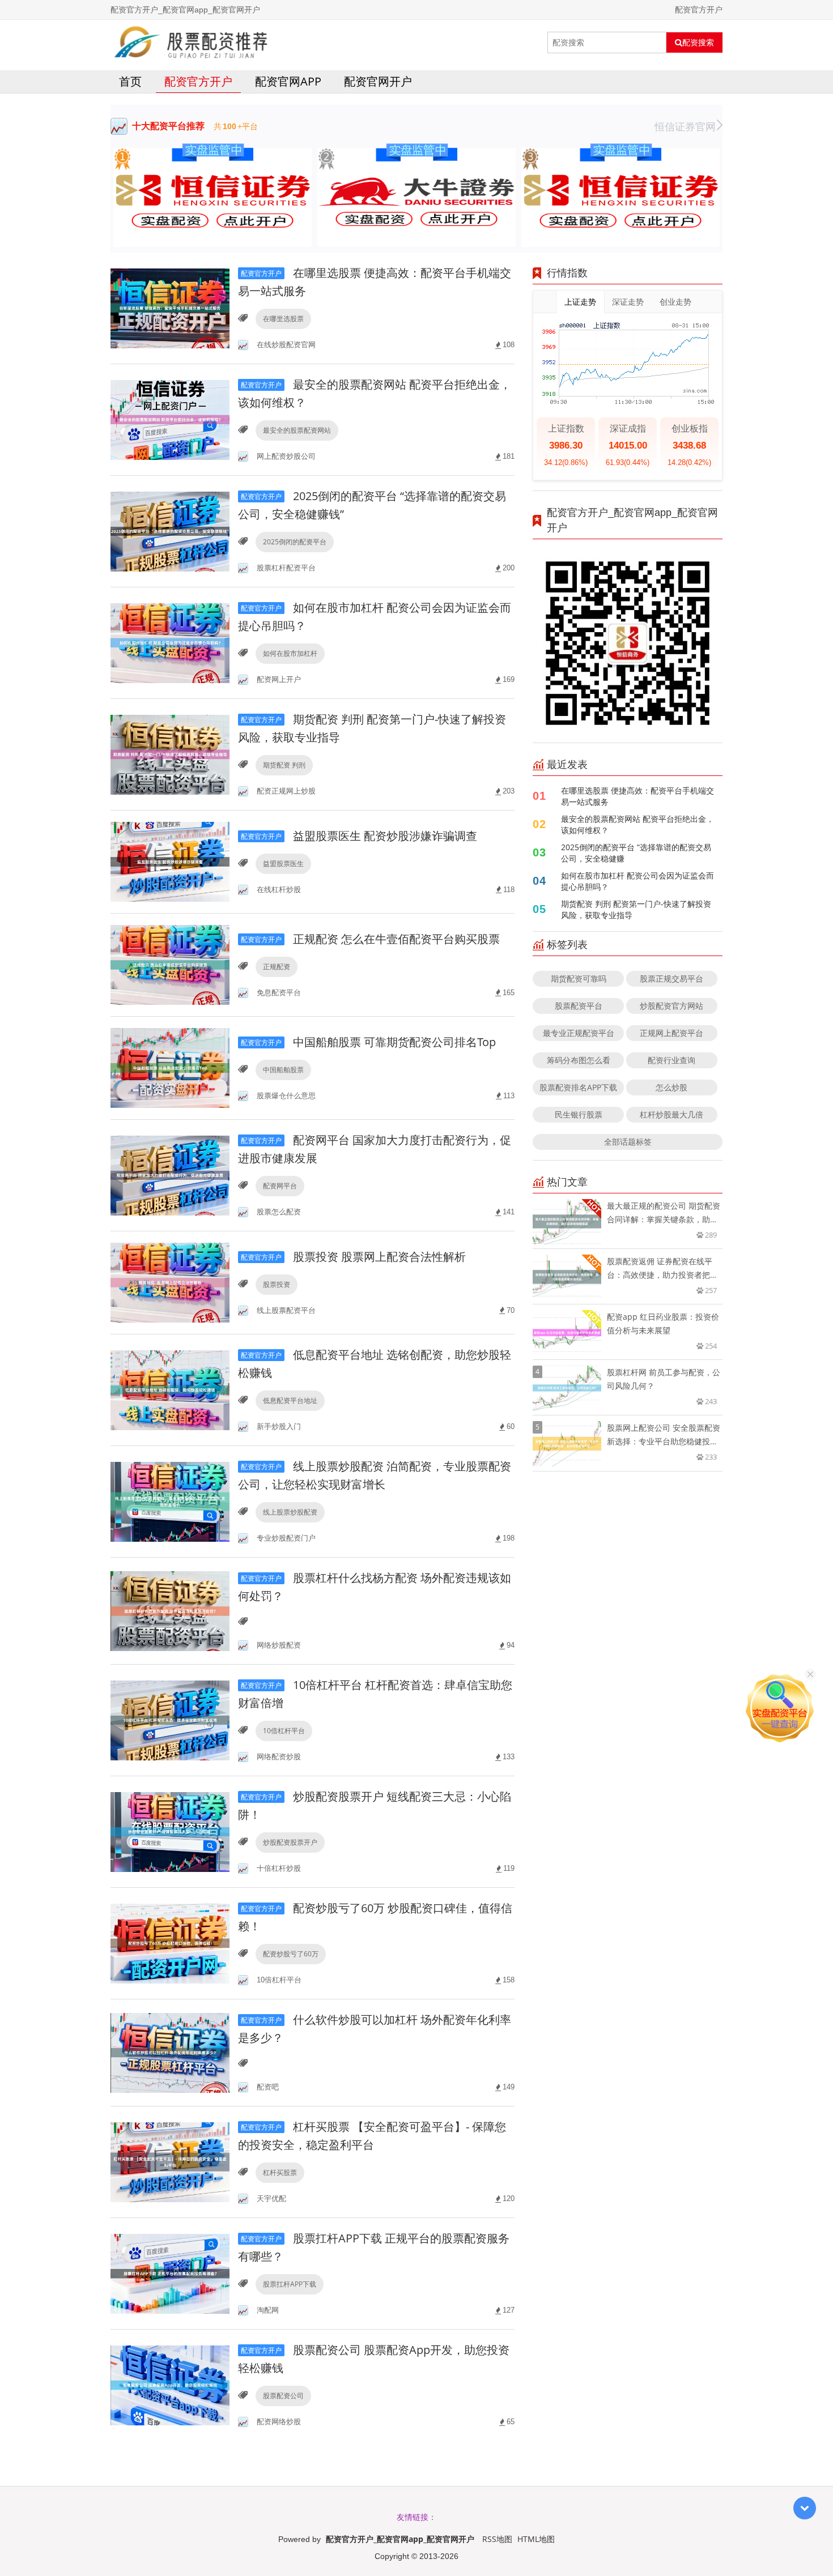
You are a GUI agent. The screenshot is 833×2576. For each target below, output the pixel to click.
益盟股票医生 (283, 863)
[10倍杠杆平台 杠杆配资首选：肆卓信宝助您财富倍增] (170, 1719)
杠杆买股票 (280, 2172)
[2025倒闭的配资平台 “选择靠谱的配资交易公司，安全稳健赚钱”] (170, 530)
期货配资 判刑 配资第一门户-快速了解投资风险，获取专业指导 (636, 909)
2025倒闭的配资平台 (295, 542)
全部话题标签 (628, 1142)
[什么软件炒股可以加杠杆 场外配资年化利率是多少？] (170, 2052)
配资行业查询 (671, 1060)
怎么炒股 (671, 1087)
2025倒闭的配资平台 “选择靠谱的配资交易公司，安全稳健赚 (636, 853)
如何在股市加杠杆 (290, 653)
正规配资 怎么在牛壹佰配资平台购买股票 (370, 939)
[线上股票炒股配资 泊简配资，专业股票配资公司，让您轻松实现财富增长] (170, 1501)
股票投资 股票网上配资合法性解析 (353, 1257)
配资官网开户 (378, 81)
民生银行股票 (579, 1114)
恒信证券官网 (685, 126)
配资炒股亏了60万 (291, 1954)
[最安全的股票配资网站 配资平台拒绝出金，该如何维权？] (170, 419)
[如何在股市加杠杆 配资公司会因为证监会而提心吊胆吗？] (170, 642)
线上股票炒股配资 (290, 1512)
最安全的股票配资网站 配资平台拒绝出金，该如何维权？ (637, 824)
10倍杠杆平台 (284, 1731)
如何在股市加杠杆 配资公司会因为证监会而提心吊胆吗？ (637, 881)
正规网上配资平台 (671, 1033)
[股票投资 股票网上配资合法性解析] (170, 1281)
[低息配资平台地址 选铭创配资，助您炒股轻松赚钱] (170, 1389)
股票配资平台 (579, 1006)
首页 (130, 81)
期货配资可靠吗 (579, 978)
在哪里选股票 (283, 319)
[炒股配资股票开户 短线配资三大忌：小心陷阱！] (170, 1831)
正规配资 (277, 967)
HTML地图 (536, 2539)
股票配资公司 (283, 2396)
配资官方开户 (198, 81)
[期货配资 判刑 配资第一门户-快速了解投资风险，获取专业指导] (170, 754)
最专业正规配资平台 (579, 1033)
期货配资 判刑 (284, 765)
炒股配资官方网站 (671, 1006)
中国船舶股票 (283, 1070)
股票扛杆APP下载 (290, 2284)
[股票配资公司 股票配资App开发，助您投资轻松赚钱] (170, 2384)
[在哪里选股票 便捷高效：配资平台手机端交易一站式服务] (170, 307)
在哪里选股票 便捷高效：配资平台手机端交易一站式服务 (637, 796)
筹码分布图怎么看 (579, 1060)
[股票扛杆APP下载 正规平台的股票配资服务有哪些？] (170, 2273)
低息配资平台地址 (290, 1400)
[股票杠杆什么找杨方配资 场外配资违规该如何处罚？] (170, 1610)
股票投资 (277, 1284)
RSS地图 (497, 2539)
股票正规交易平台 (671, 978)
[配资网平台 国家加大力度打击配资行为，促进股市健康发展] (170, 1174)
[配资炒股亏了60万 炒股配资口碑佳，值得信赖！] (170, 1942)
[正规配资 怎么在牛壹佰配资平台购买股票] (170, 964)
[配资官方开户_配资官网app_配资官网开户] (191, 42)
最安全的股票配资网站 (297, 430)
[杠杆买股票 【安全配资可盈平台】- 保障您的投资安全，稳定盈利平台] (170, 2161)
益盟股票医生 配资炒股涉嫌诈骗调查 (359, 836)
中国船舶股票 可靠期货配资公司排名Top (368, 1042)
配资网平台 (280, 1186)
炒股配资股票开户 (290, 1842)
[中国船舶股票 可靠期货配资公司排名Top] (170, 1067)
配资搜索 (698, 42)
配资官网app (288, 81)
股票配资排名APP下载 (578, 1087)
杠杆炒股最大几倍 (671, 1114)
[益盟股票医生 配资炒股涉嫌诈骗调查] (170, 861)
